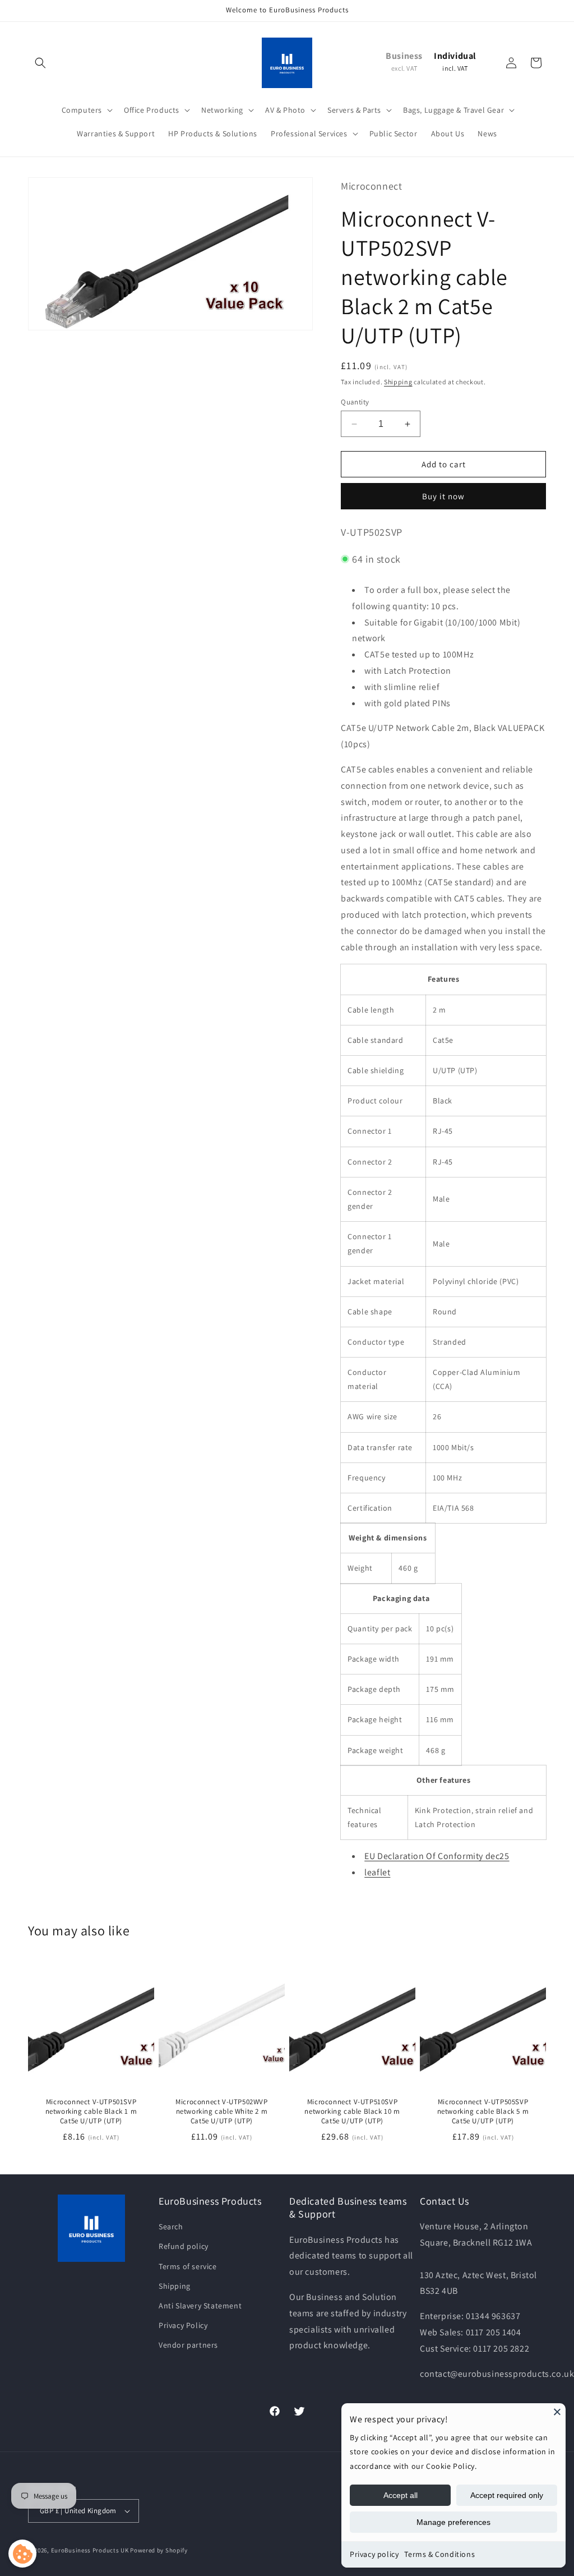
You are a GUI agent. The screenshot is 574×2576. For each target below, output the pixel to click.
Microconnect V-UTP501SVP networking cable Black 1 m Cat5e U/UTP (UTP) (91, 2112)
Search (171, 2227)
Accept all (401, 2495)
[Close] (557, 2412)
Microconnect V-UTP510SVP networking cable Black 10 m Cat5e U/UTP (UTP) (352, 2112)
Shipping (398, 382)
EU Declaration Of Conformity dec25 (437, 1856)
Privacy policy (374, 2554)
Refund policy (184, 2246)
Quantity (355, 402)
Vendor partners (188, 2345)
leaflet (377, 1872)
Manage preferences (453, 2522)
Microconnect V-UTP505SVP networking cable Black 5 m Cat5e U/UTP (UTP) (483, 2112)
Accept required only (507, 2495)
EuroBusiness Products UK (90, 2550)
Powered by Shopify (159, 2550)
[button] (40, 63)
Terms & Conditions (439, 2554)
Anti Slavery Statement (200, 2306)
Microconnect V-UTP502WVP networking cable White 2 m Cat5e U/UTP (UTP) (221, 2112)
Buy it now (443, 496)
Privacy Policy (183, 2325)
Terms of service (188, 2266)
